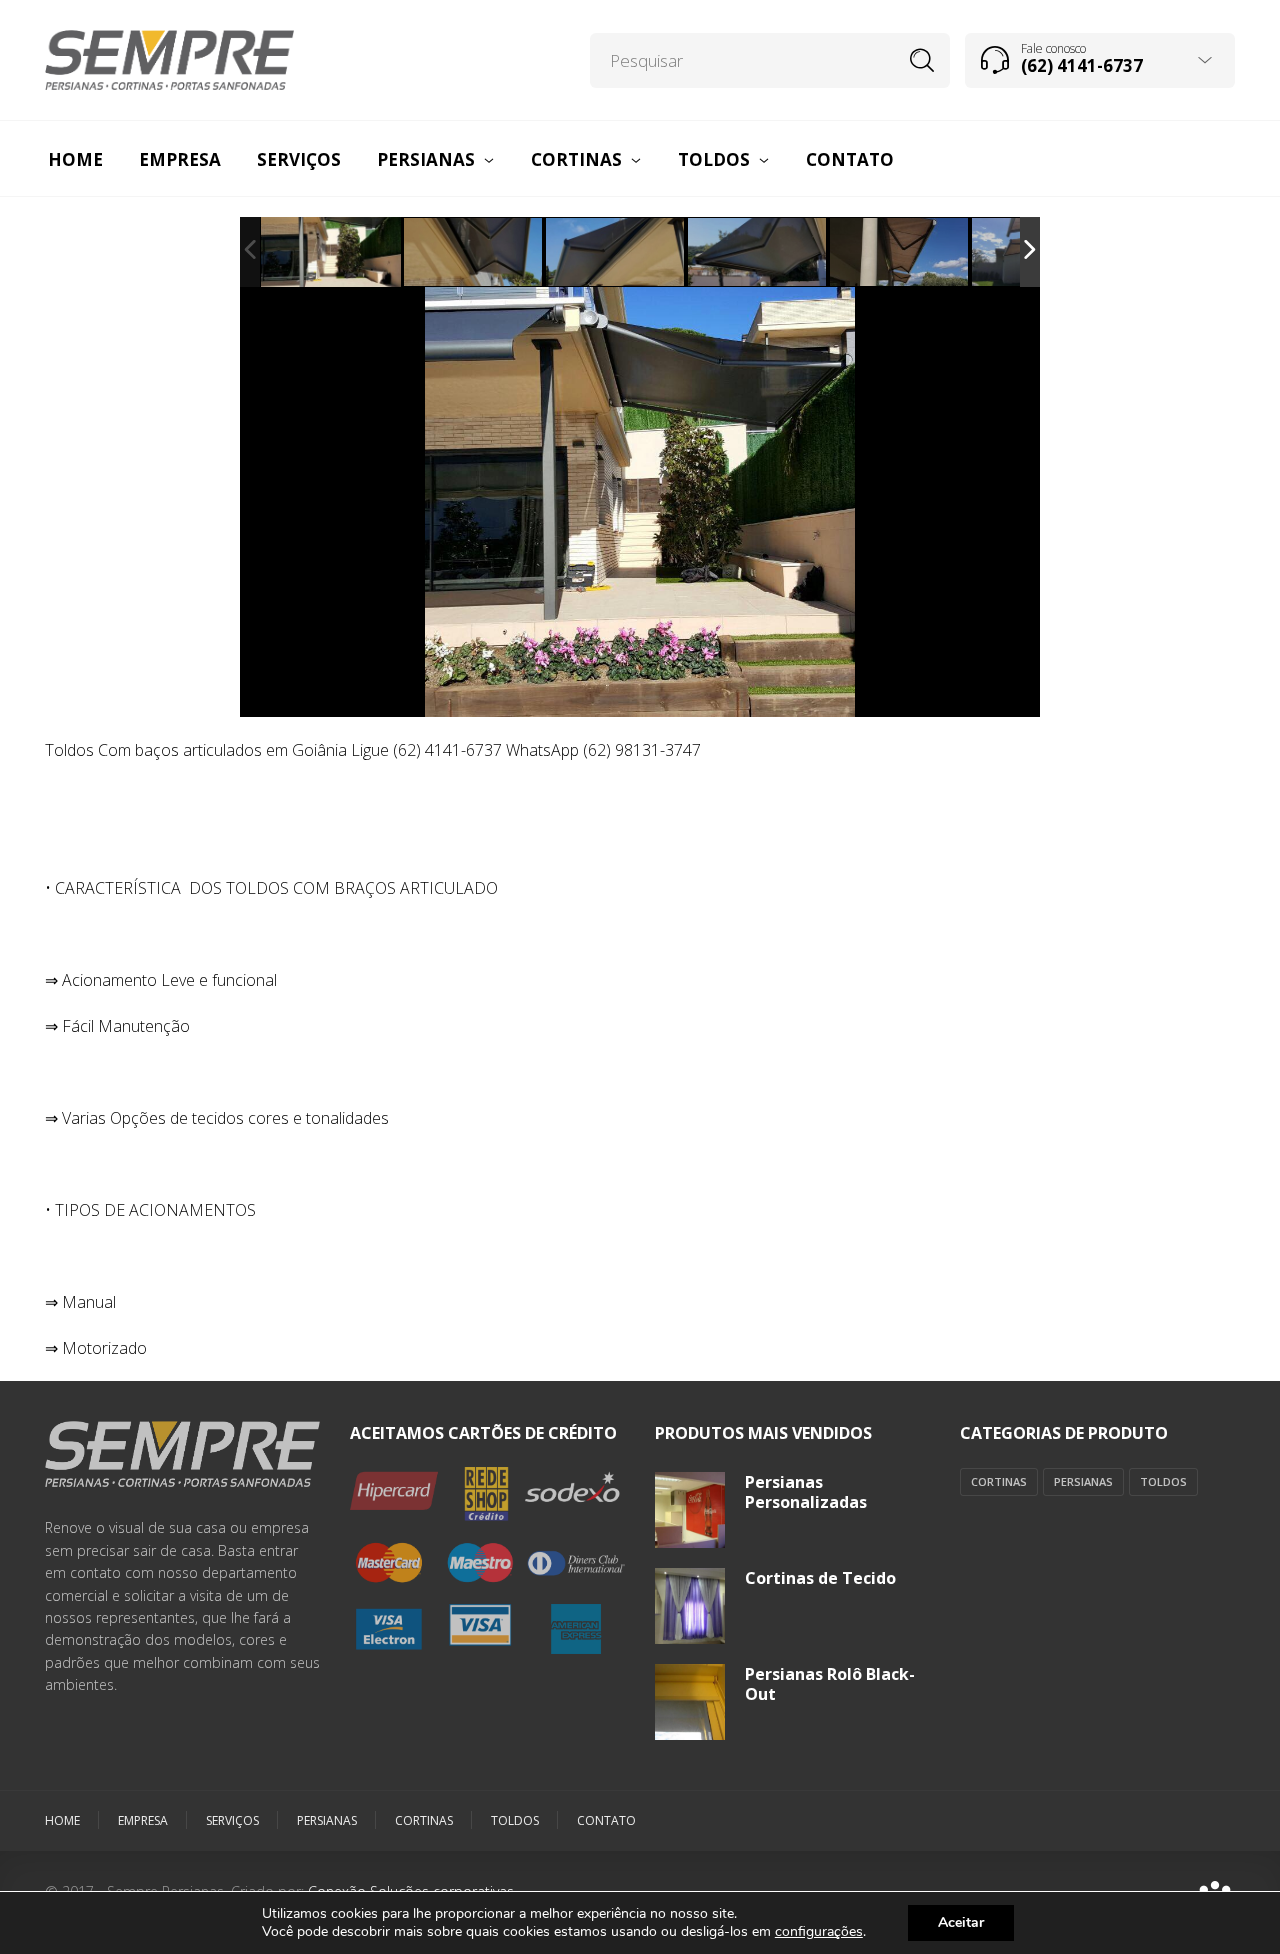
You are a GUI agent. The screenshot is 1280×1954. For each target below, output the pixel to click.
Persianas (1083, 1481)
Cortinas (999, 1481)
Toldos (1163, 1481)
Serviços (232, 1820)
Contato (606, 1820)
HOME (62, 1820)
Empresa (143, 1820)
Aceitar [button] (961, 1922)
